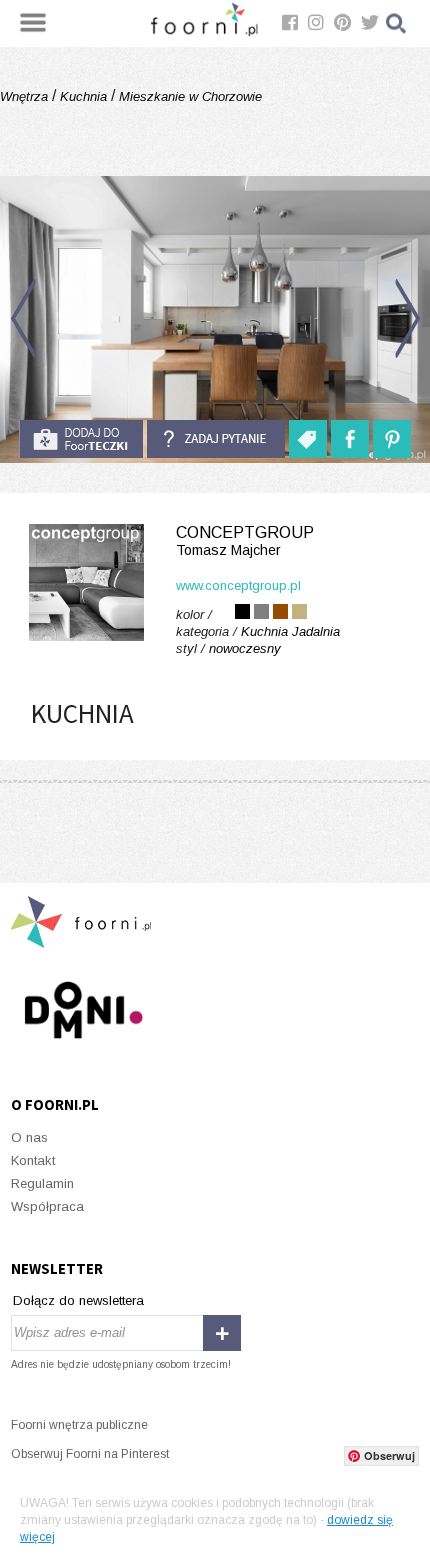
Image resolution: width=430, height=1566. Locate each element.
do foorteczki (81, 439)
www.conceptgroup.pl (238, 585)
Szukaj (397, 23)
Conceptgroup (245, 541)
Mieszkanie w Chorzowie (188, 96)
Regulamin (42, 1183)
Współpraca (47, 1206)
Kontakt (33, 1160)
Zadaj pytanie (216, 439)
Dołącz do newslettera (78, 1300)
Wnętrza (26, 96)
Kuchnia (83, 96)
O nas (29, 1137)
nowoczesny (245, 648)
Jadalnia (316, 631)
